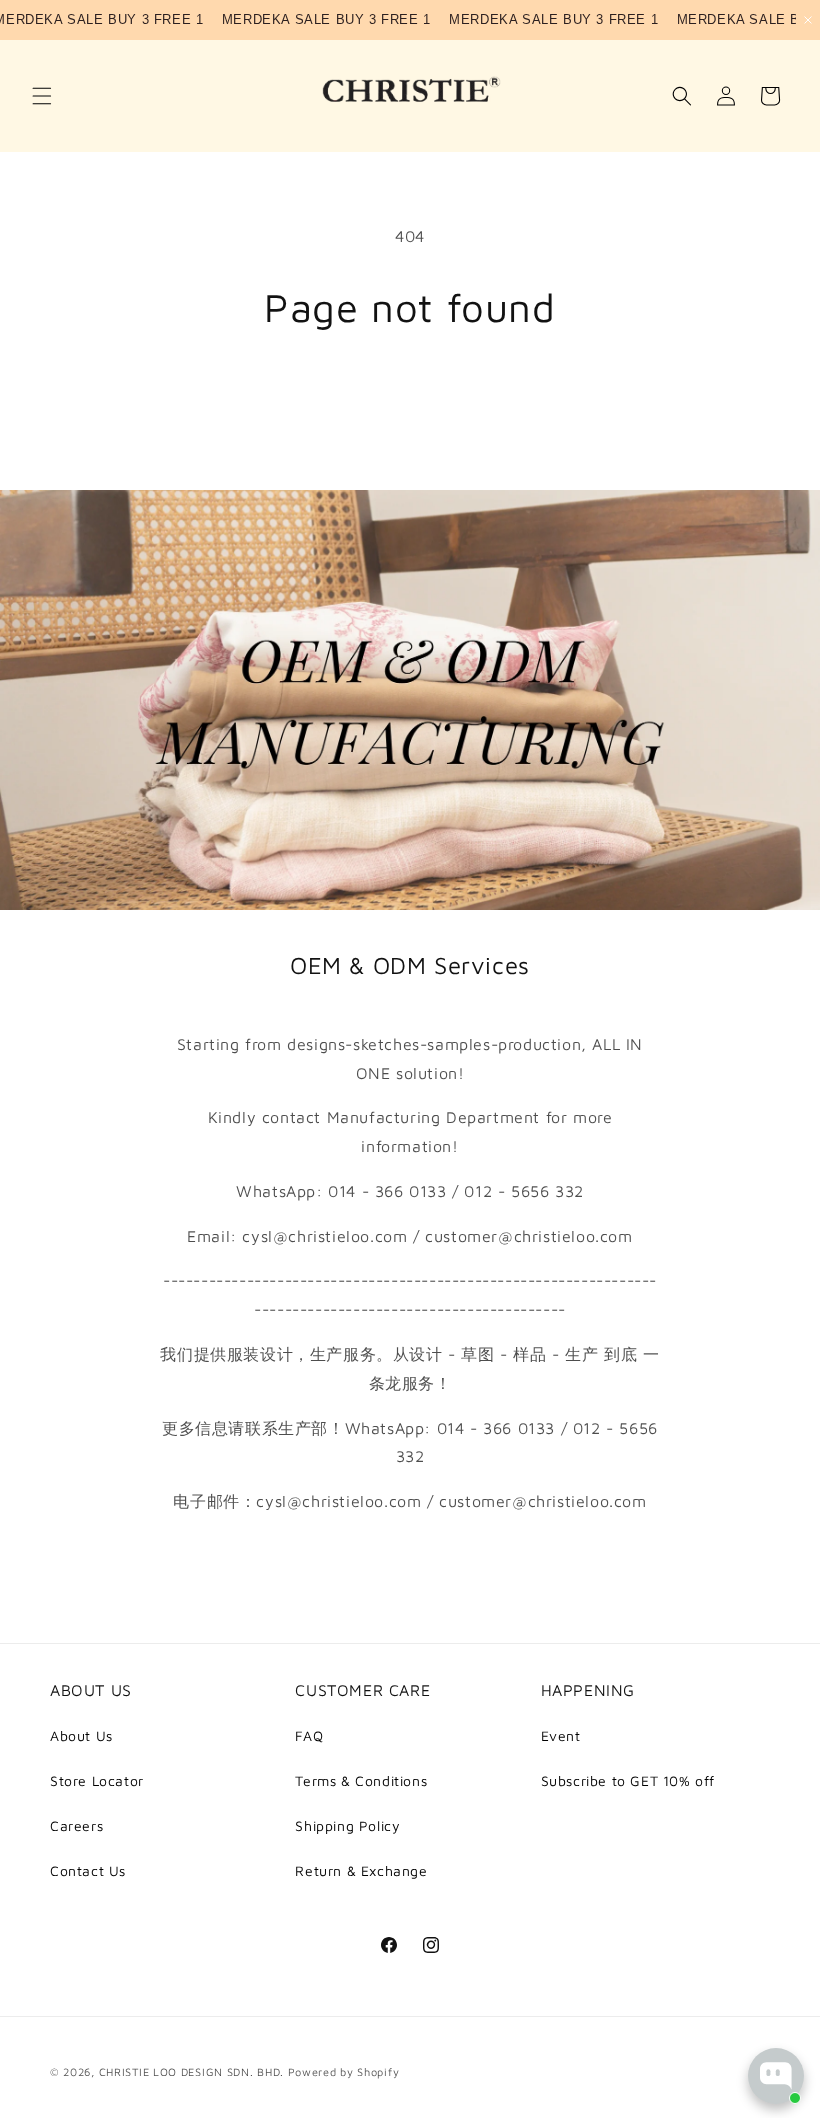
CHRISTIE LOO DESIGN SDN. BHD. (191, 2071)
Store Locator (97, 1780)
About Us (81, 1735)
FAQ (309, 1735)
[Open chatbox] (776, 2076)
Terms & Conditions (361, 1780)
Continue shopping (410, 395)
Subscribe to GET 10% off (628, 1780)
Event (561, 1735)
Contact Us (88, 1870)
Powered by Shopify (344, 2071)
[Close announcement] (808, 20)
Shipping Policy (347, 1825)
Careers (76, 1825)
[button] (42, 96)
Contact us (410, 1559)
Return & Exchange (361, 1870)
